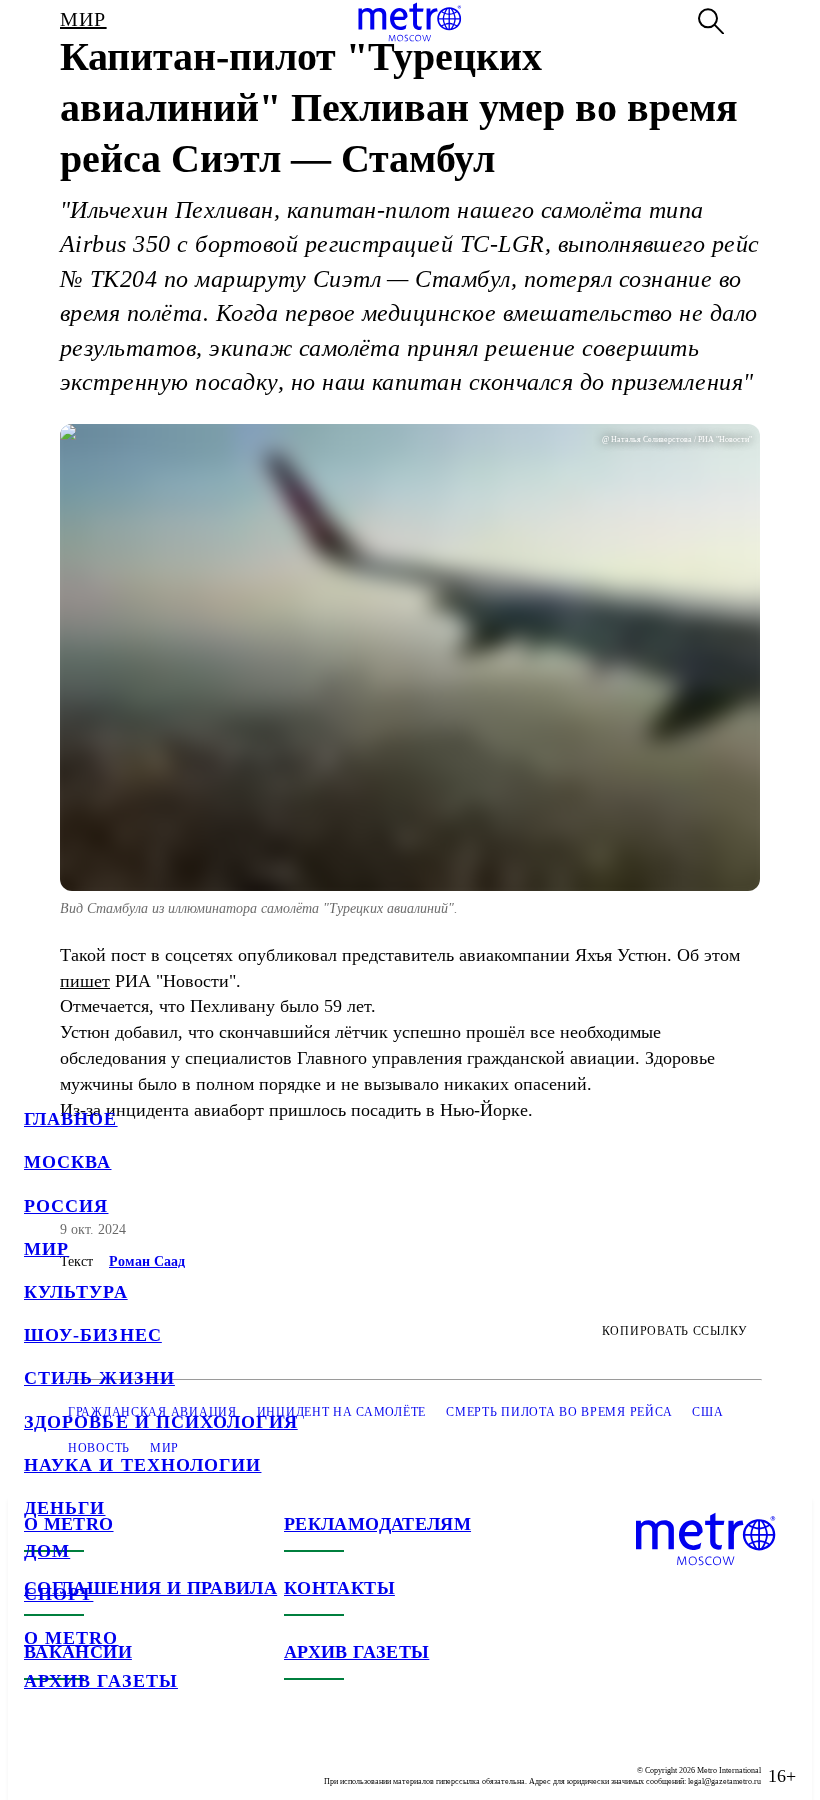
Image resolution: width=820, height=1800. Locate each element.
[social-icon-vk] (40, 1760)
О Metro (71, 1638)
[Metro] (409, 22)
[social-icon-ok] (120, 1760)
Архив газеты (101, 1681)
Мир (46, 1249)
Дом (47, 1551)
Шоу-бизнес (93, 1335)
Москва (67, 1162)
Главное (71, 1119)
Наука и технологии (142, 1465)
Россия (66, 1206)
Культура (76, 1292)
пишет (85, 981)
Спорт (58, 1594)
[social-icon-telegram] (80, 1760)
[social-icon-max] (160, 1760)
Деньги (64, 1508)
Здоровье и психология (161, 1422)
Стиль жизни (99, 1378)
